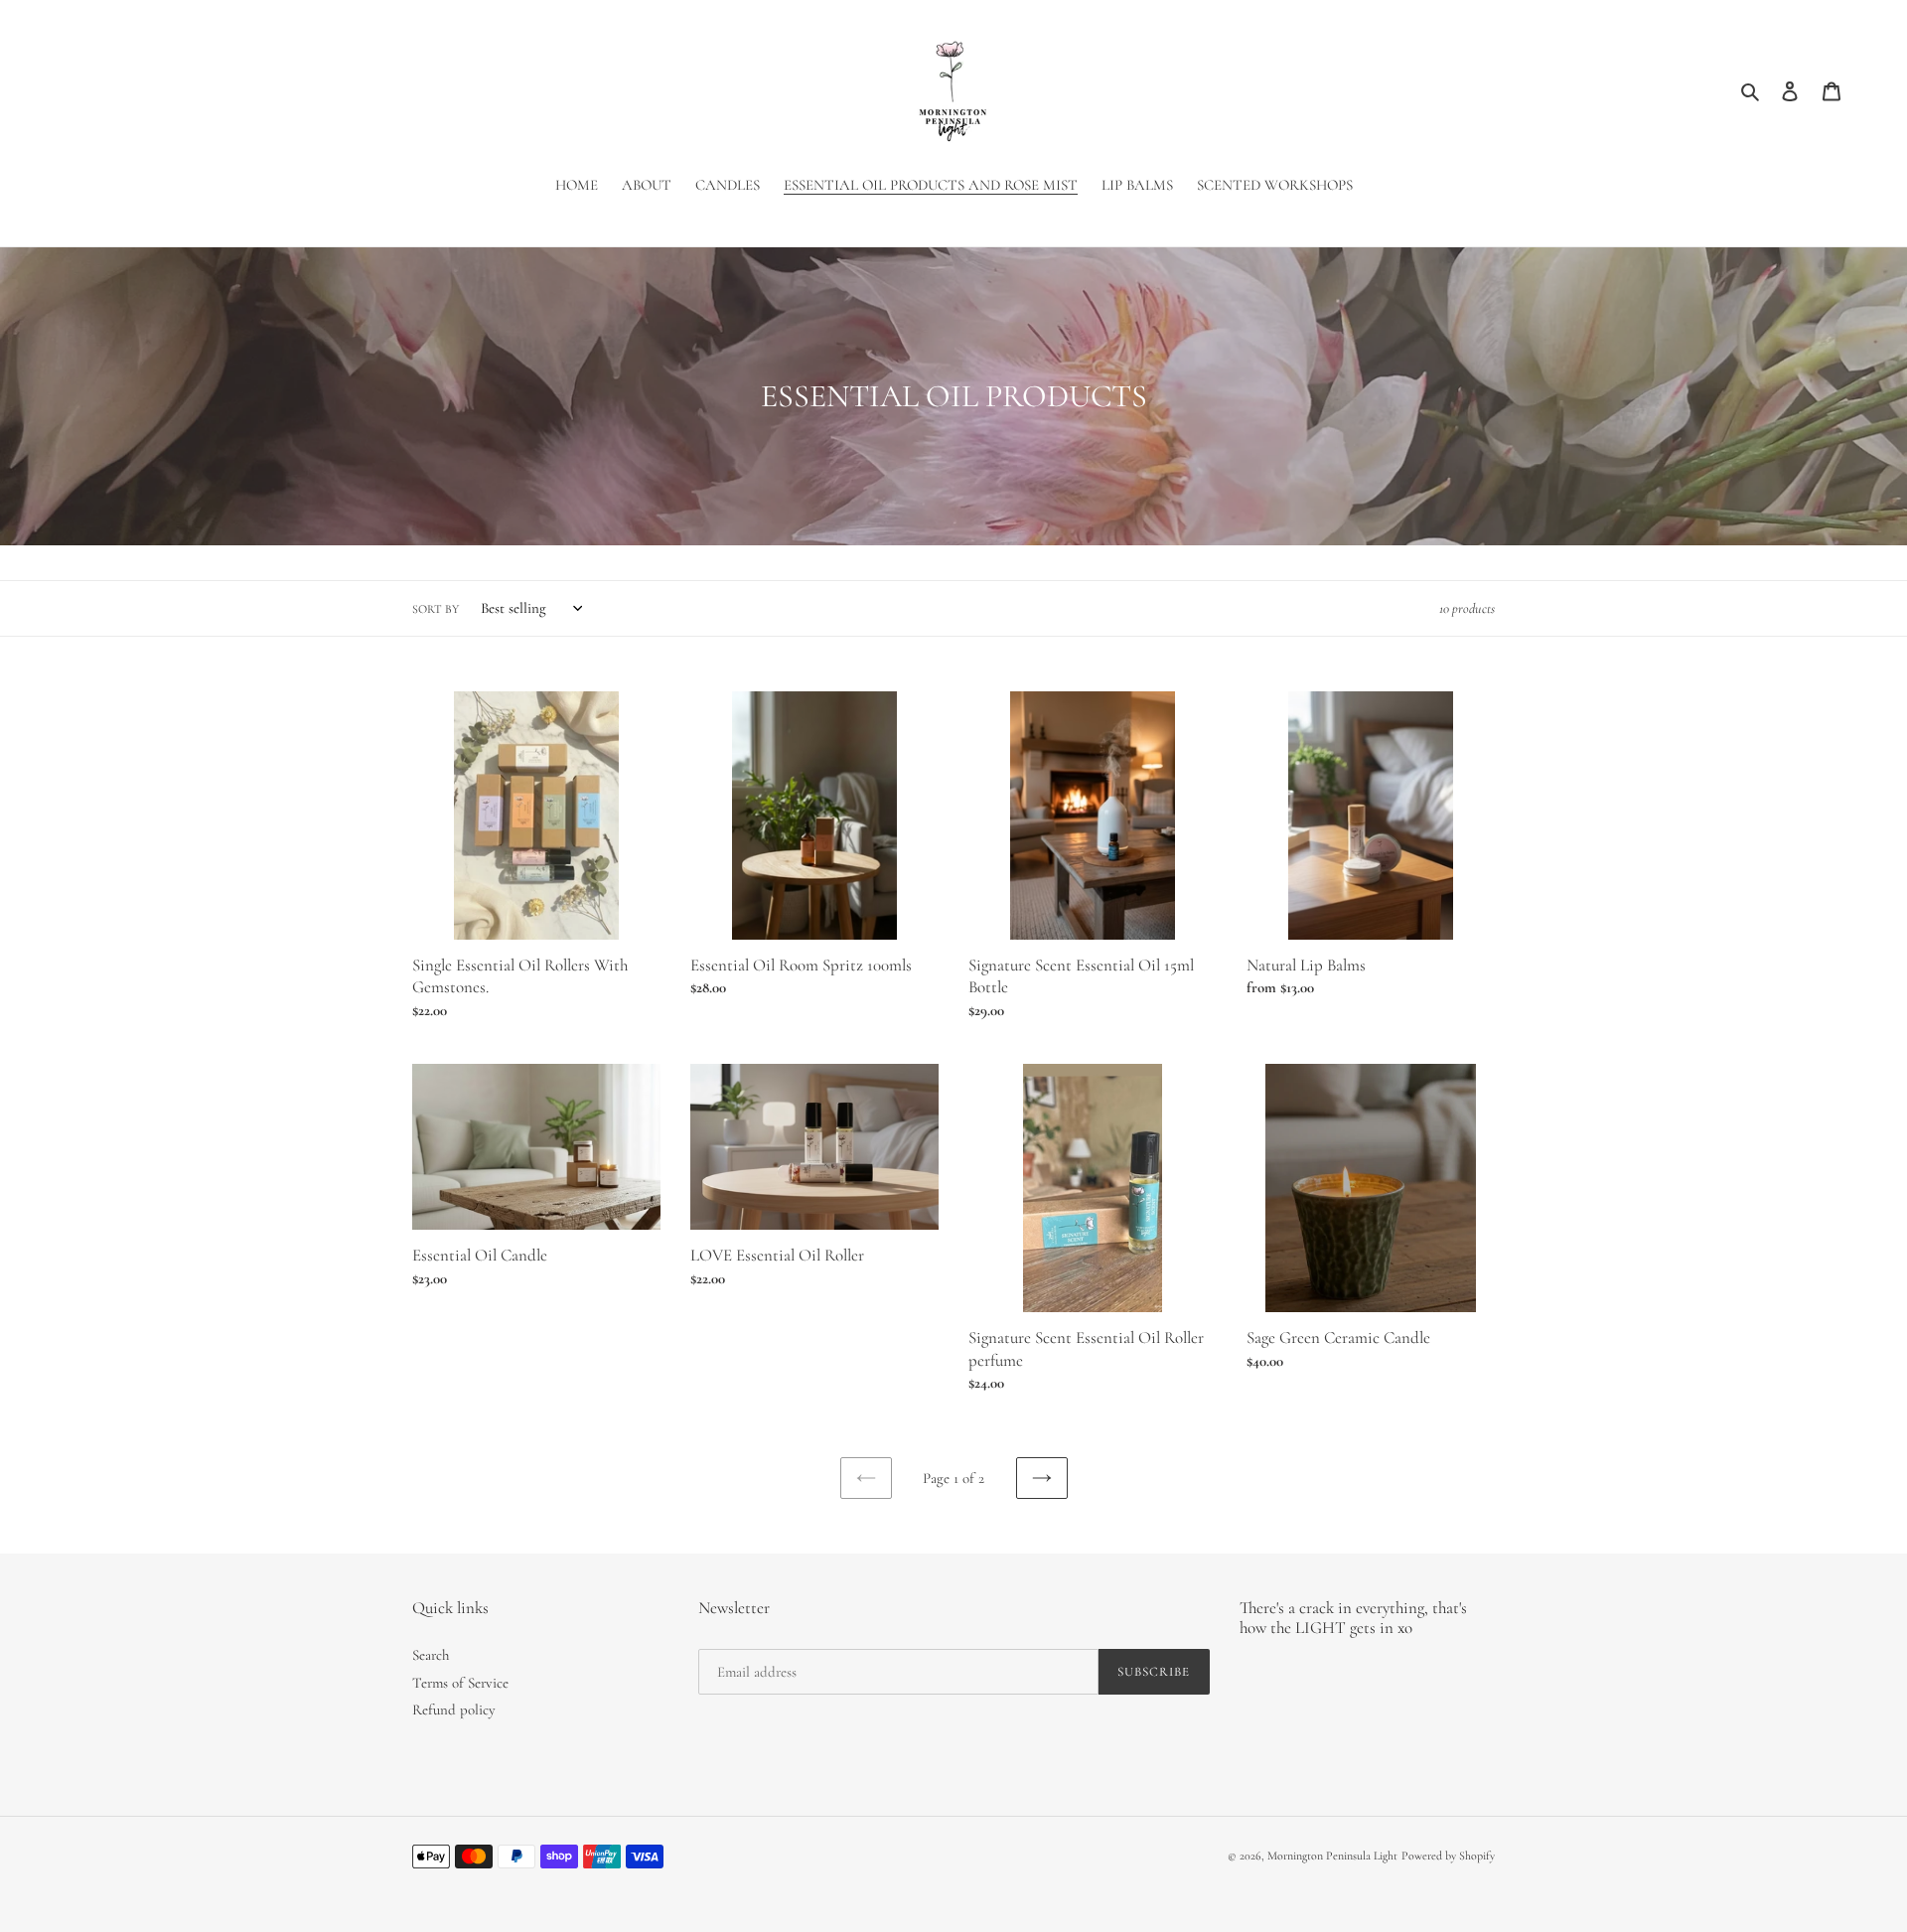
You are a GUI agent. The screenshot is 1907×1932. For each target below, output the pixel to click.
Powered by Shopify (1448, 1856)
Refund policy (454, 1709)
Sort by (436, 609)
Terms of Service (460, 1683)
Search (431, 1655)
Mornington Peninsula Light (1332, 1856)
